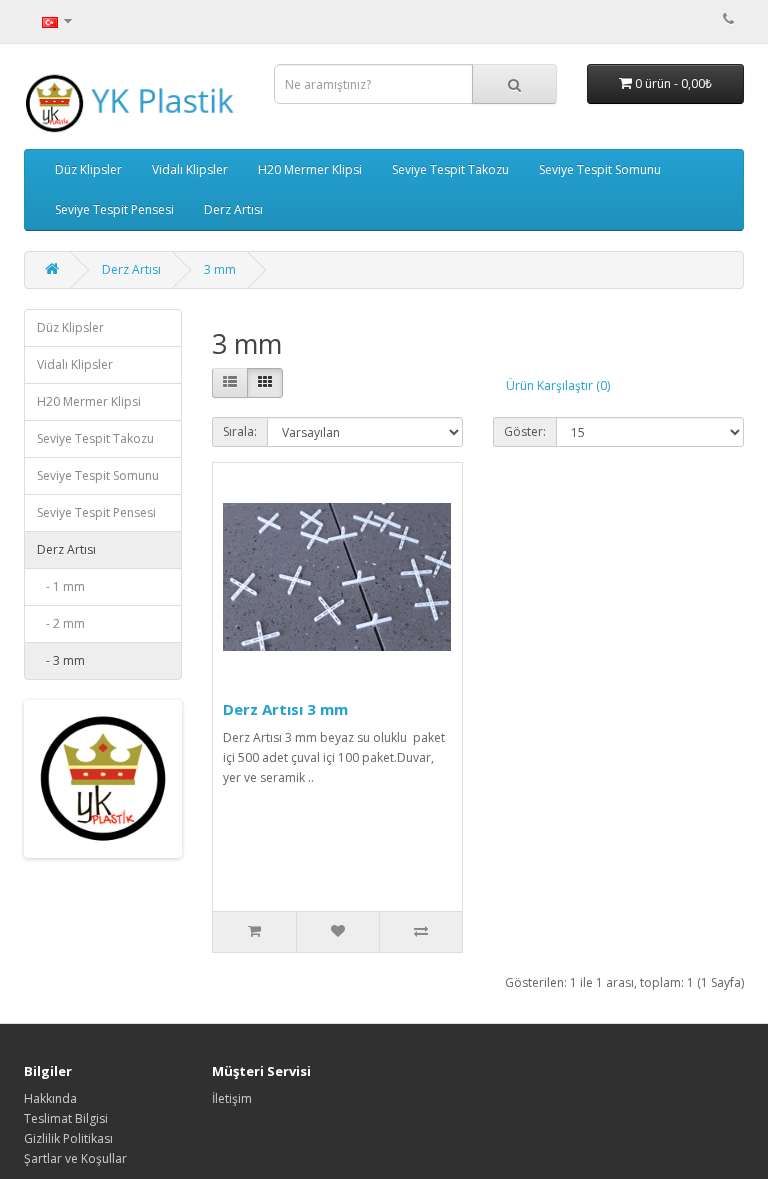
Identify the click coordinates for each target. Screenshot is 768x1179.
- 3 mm (61, 660)
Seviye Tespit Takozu (450, 169)
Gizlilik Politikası (68, 1138)
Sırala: (240, 431)
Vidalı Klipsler (190, 169)
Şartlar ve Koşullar (75, 1158)
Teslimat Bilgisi (66, 1118)
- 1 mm (61, 586)
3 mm (220, 269)
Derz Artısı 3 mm (285, 709)
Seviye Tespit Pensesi (114, 209)
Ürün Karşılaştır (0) (558, 385)
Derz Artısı (233, 209)
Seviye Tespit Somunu (600, 169)
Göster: (525, 431)
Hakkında (50, 1098)
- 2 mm (61, 623)
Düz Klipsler (88, 169)
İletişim (232, 1098)
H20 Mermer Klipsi (310, 169)
